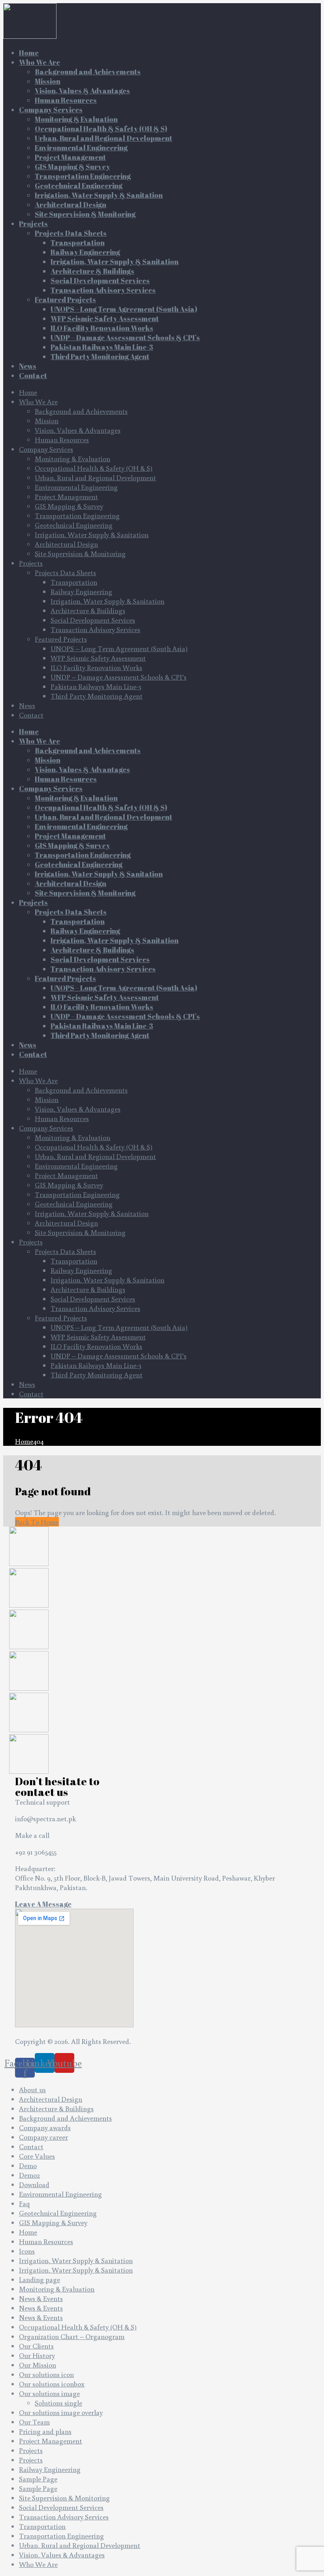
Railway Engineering (81, 591)
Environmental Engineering (76, 487)
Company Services (46, 449)
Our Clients (36, 2346)
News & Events (41, 2298)
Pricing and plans (45, 2431)
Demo (28, 2165)
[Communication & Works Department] (29, 1771)
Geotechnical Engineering (74, 525)
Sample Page (38, 2479)
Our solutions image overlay (61, 2412)
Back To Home (37, 1522)
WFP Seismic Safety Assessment (98, 658)
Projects (31, 563)
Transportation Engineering (77, 515)
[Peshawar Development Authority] (29, 1605)
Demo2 (29, 2175)
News (27, 705)
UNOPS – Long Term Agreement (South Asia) (119, 648)
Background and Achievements (81, 411)
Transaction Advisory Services (95, 629)
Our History (37, 2355)
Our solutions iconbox (52, 2384)
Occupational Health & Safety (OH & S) (94, 468)
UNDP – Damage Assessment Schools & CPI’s (119, 677)
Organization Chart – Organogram (72, 2336)
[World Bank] (29, 1563)
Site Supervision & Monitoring (80, 553)
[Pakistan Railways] (29, 1688)
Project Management (66, 496)
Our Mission (38, 2365)
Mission (47, 420)
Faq (24, 2203)
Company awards (45, 2127)
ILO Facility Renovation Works (96, 667)
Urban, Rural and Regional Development (95, 477)
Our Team (34, 2422)
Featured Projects (61, 639)
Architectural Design (66, 544)
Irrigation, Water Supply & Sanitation (92, 534)
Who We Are (38, 402)
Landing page (40, 2279)
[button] (43, 1904)
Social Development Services (93, 620)
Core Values (37, 2156)
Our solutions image (49, 2393)
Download (34, 2184)
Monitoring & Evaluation (73, 458)
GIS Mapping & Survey (69, 506)
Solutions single (58, 2403)
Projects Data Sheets (65, 572)
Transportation (74, 582)
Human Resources (62, 439)
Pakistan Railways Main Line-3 (96, 686)
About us (32, 2089)
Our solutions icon (46, 2374)
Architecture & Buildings (88, 610)
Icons (27, 2251)
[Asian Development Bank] (29, 1729)
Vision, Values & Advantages (78, 430)
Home (28, 392)
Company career (43, 2137)
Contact (31, 715)
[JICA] (29, 1646)
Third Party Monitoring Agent (97, 696)
